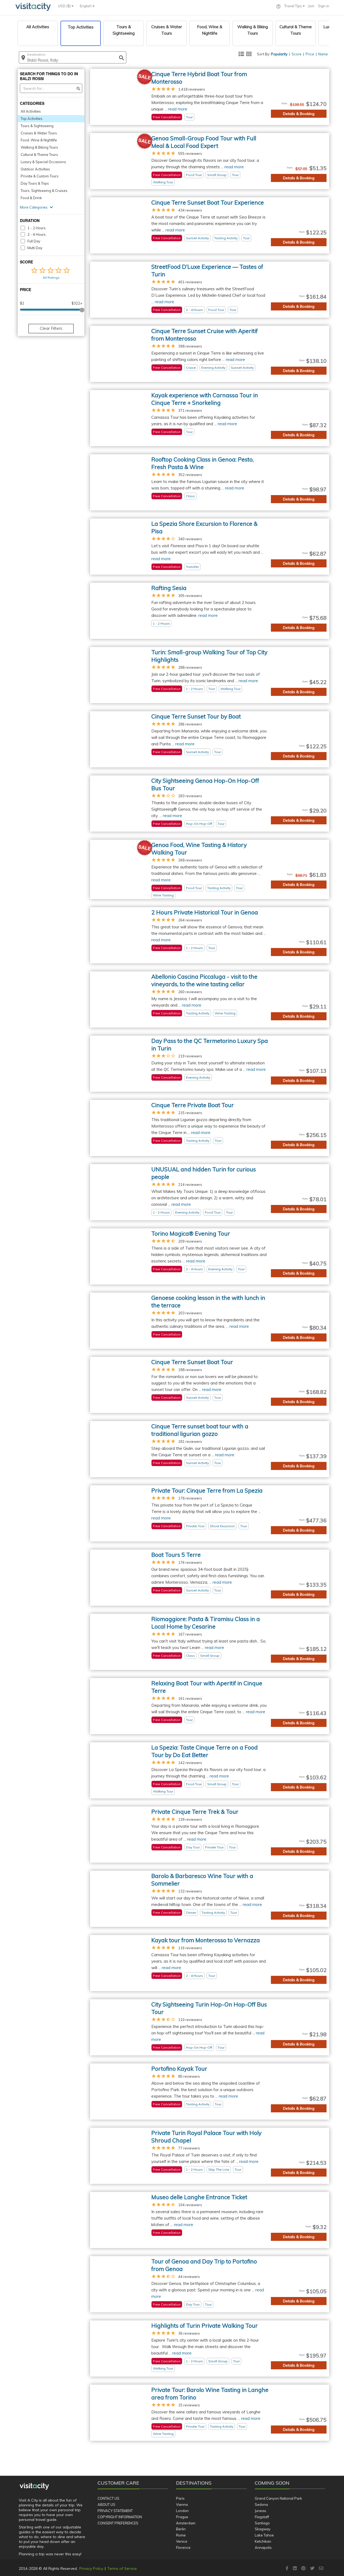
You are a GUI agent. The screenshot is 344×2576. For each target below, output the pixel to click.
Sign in (324, 6)
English (86, 6)
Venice (182, 2541)
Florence (183, 2548)
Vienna (182, 2505)
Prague (182, 2517)
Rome (181, 2535)
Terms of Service (122, 2568)
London (182, 2511)
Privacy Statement (115, 2511)
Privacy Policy (91, 2568)
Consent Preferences (118, 2523)
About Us (106, 2505)
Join (311, 6)
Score (297, 54)
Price (310, 54)
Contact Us (108, 2498)
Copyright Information (120, 2517)
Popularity (279, 54)
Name (323, 54)
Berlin (181, 2529)
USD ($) (65, 6)
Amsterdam (186, 2523)
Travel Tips (293, 6)
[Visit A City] (34, 2486)
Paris (180, 2498)
